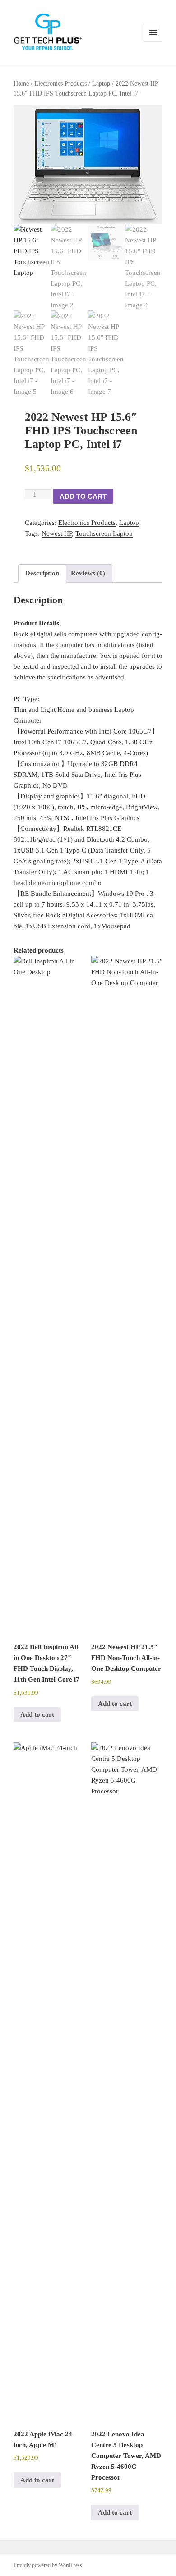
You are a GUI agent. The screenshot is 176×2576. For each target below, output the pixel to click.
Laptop (101, 84)
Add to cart (83, 496)
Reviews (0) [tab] (88, 573)
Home (21, 84)
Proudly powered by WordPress (48, 2565)
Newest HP (57, 533)
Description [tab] (42, 573)
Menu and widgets (153, 42)
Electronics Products (60, 84)
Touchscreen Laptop (104, 533)
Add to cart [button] (37, 1714)
